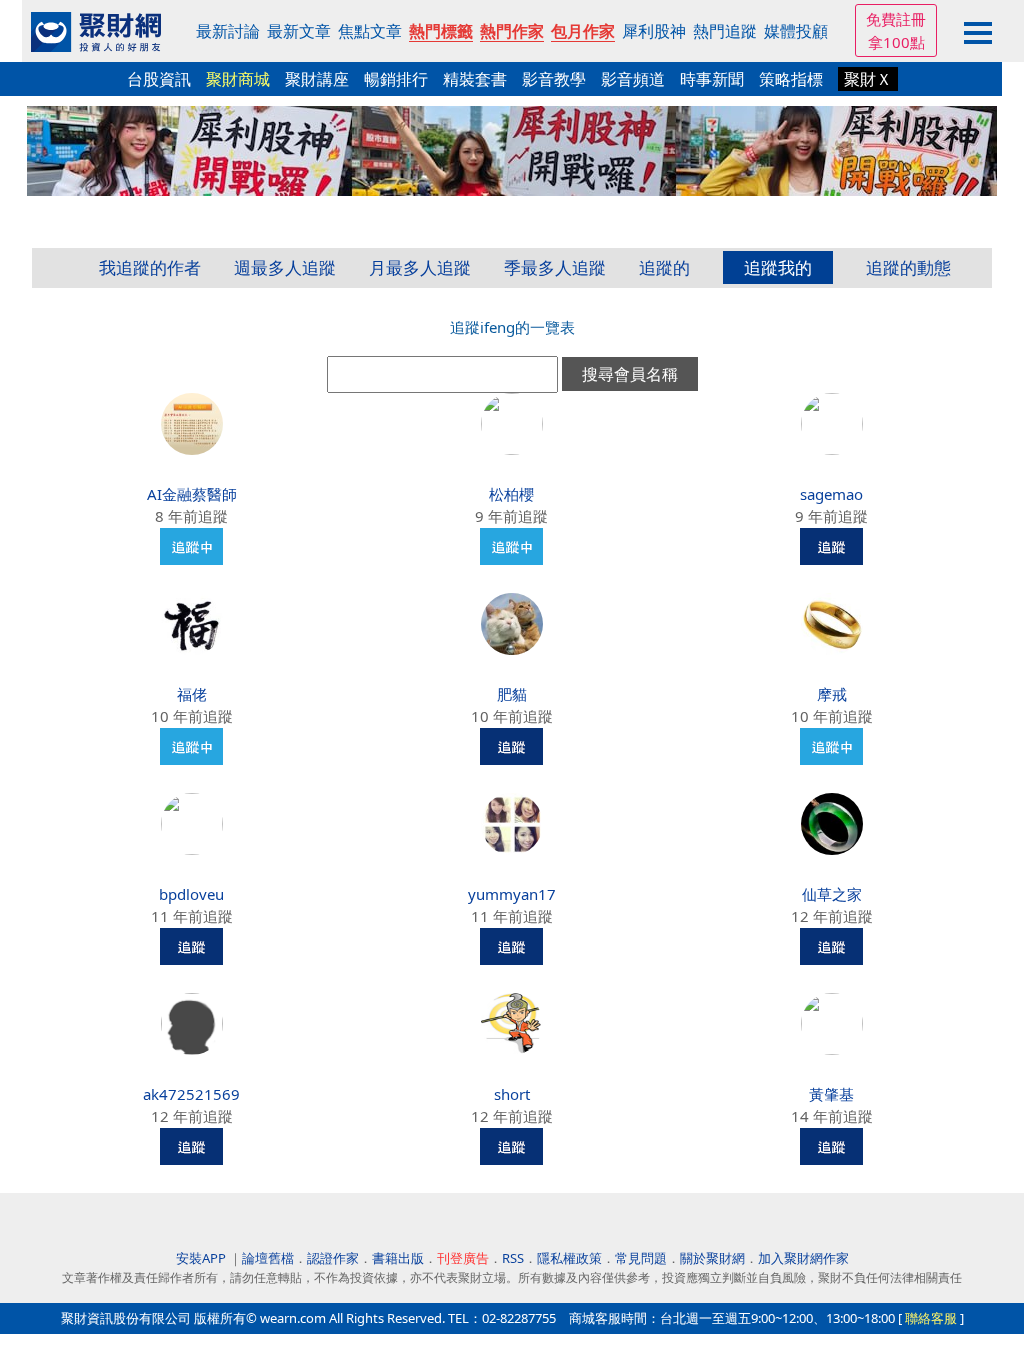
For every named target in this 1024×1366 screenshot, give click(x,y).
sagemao (831, 494)
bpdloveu (191, 894)
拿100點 (896, 42)
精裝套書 (475, 79)
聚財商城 (238, 79)
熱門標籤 (441, 31)
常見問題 (641, 1258)
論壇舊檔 (268, 1258)
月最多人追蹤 (420, 267)
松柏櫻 (511, 494)
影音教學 (554, 79)
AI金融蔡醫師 (192, 494)
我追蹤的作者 (150, 267)
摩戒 (832, 694)
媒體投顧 (796, 31)
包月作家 (583, 31)
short (512, 1094)
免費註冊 (896, 19)
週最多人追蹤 (285, 267)
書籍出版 (398, 1258)
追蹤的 (664, 267)
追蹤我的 (778, 267)
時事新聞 (712, 79)
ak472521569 (191, 1094)
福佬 (192, 694)
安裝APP (202, 1258)
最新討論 (228, 31)
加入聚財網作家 (803, 1258)
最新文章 (299, 31)
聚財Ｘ (868, 79)
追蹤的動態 (908, 267)
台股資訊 (159, 79)
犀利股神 (654, 31)
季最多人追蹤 (555, 267)
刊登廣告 (463, 1258)
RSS (513, 1258)
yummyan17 (512, 894)
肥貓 (512, 694)
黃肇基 (831, 1094)
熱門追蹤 (725, 31)
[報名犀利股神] (512, 149)
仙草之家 (832, 894)
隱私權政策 (569, 1258)
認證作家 (333, 1258)
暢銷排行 (396, 79)
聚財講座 (317, 79)
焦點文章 (370, 31)
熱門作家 (512, 31)
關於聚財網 (712, 1258)
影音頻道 (633, 79)
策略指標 (791, 79)
